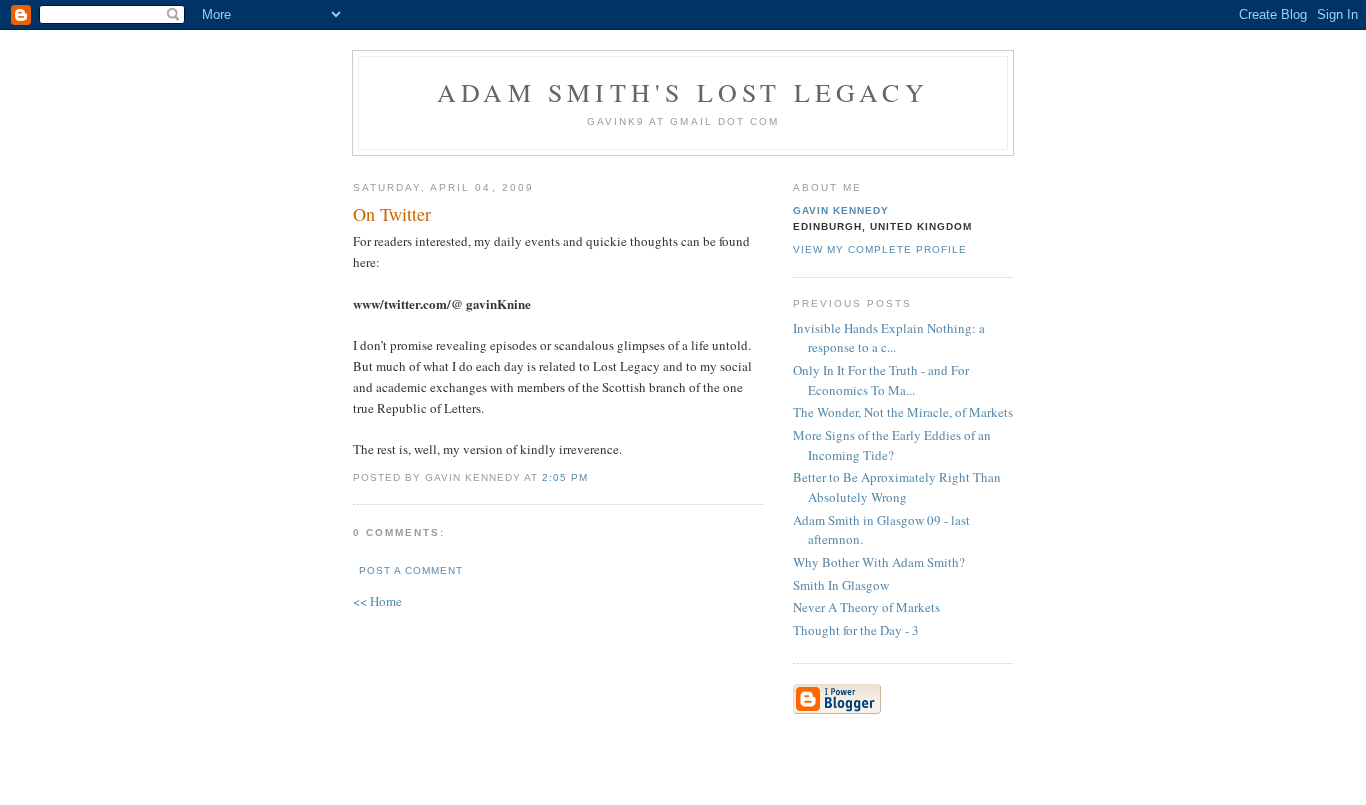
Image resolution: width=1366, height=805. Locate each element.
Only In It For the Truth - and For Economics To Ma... (881, 380)
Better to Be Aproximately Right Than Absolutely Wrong (897, 487)
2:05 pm (565, 477)
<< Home (377, 601)
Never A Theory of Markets (866, 607)
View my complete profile (880, 249)
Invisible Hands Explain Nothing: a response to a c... (889, 338)
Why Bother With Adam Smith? (879, 562)
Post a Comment (411, 570)
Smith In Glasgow (841, 585)
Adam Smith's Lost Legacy (683, 92)
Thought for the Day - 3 (856, 630)
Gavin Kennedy (841, 210)
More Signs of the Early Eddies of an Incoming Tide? (892, 445)
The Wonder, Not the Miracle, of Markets (903, 412)
